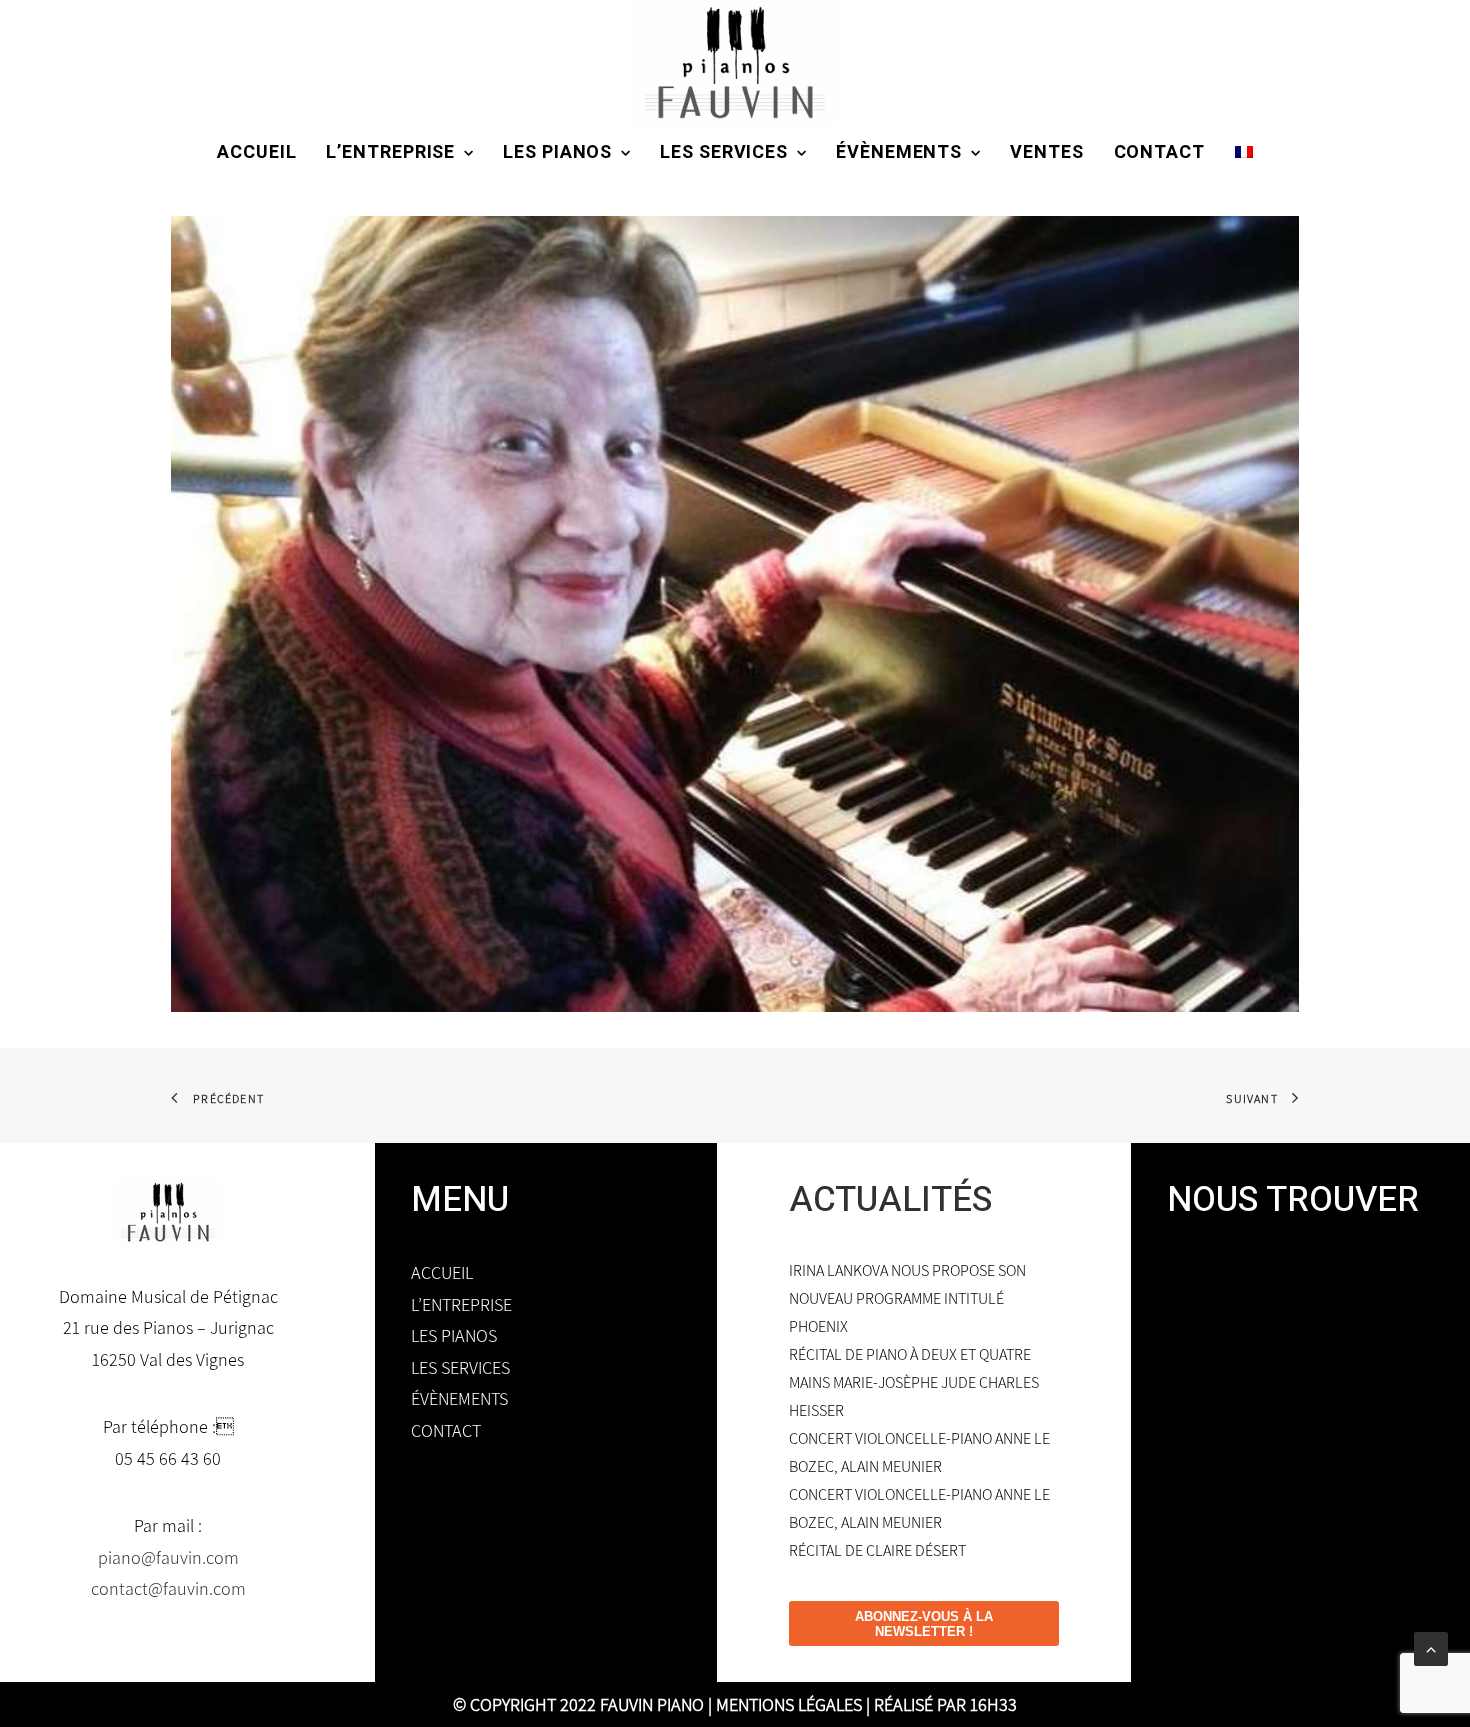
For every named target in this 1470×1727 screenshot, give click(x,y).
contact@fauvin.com (168, 1588)
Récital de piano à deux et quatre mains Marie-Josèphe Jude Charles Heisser (914, 1382)
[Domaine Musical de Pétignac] (735, 62)
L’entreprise (390, 152)
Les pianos (557, 152)
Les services (724, 152)
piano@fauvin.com (168, 1557)
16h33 (993, 1704)
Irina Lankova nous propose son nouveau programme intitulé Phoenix (907, 1298)
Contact (1159, 152)
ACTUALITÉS (890, 1200)
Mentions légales (789, 1704)
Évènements (899, 152)
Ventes (1046, 152)
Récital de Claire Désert (877, 1550)
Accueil (256, 152)
